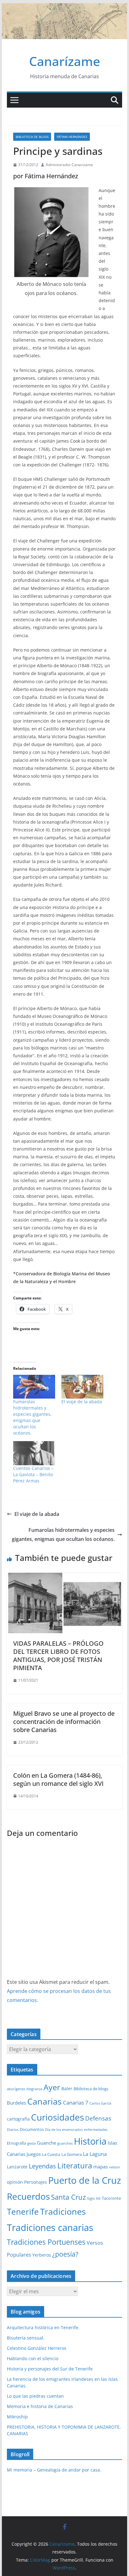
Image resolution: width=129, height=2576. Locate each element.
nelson (114, 2167)
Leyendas (42, 2166)
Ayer (52, 2087)
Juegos (34, 2154)
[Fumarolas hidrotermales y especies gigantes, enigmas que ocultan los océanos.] (34, 1387)
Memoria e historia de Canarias (40, 2406)
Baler (67, 2088)
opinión (15, 2182)
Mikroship (17, 2417)
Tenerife (23, 2212)
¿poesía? (65, 2254)
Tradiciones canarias (50, 2227)
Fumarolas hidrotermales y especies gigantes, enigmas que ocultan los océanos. (32, 1417)
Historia (90, 2141)
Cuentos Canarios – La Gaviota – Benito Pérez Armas (33, 1474)
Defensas (98, 2118)
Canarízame (65, 61)
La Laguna (95, 2154)
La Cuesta (51, 2154)
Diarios (13, 2130)
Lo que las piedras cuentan (35, 2396)
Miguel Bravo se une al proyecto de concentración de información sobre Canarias (64, 1722)
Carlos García (100, 2103)
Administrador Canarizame (69, 165)
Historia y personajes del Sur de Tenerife (50, 2369)
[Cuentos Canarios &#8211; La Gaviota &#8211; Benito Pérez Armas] (34, 1453)
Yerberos (42, 2255)
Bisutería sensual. (26, 2338)
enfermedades (96, 2130)
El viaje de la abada (82, 1402)
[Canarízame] (64, 8)
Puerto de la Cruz (85, 2180)
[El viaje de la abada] (82, 1387)
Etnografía (16, 2143)
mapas (101, 2167)
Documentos (32, 2129)
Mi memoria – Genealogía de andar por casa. (54, 2470)
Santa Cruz (68, 2197)
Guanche (46, 2143)
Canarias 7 (76, 2103)
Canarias (44, 2101)
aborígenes (16, 2089)
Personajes (36, 2182)
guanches (65, 2143)
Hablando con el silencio (33, 2358)
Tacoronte (111, 2198)
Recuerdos (28, 2196)
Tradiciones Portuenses (46, 2242)
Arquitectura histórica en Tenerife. (43, 2327)
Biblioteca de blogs (91, 2089)
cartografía (18, 2119)
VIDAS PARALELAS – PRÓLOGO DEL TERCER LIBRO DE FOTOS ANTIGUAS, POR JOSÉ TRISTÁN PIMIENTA (58, 1656)
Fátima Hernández (72, 137)
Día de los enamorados (64, 2130)
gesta (31, 2143)
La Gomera (72, 2154)
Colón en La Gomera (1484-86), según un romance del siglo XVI (58, 1779)
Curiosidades (57, 2117)
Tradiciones (63, 2212)
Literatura (75, 2165)
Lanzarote (17, 2167)
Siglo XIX (94, 2198)
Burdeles (16, 2103)
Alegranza (34, 2089)
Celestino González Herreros (37, 2348)
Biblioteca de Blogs (32, 137)
